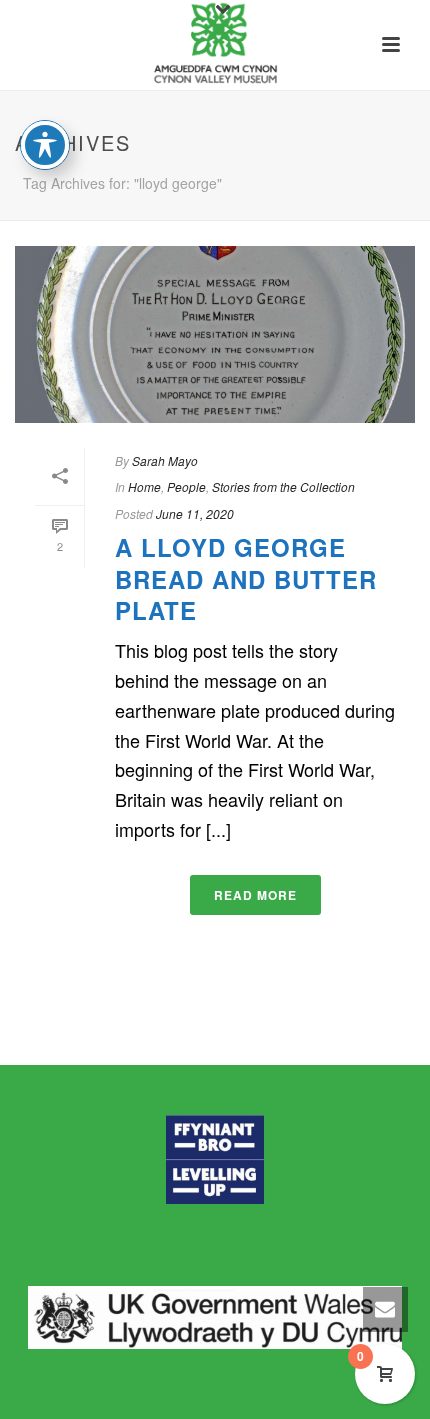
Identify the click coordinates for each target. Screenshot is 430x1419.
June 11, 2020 (195, 513)
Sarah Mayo (165, 460)
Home (144, 486)
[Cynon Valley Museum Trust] (214, 45)
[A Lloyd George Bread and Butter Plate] (215, 334)
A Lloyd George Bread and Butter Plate (246, 578)
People (186, 486)
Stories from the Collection (283, 486)
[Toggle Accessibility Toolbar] (45, 145)
